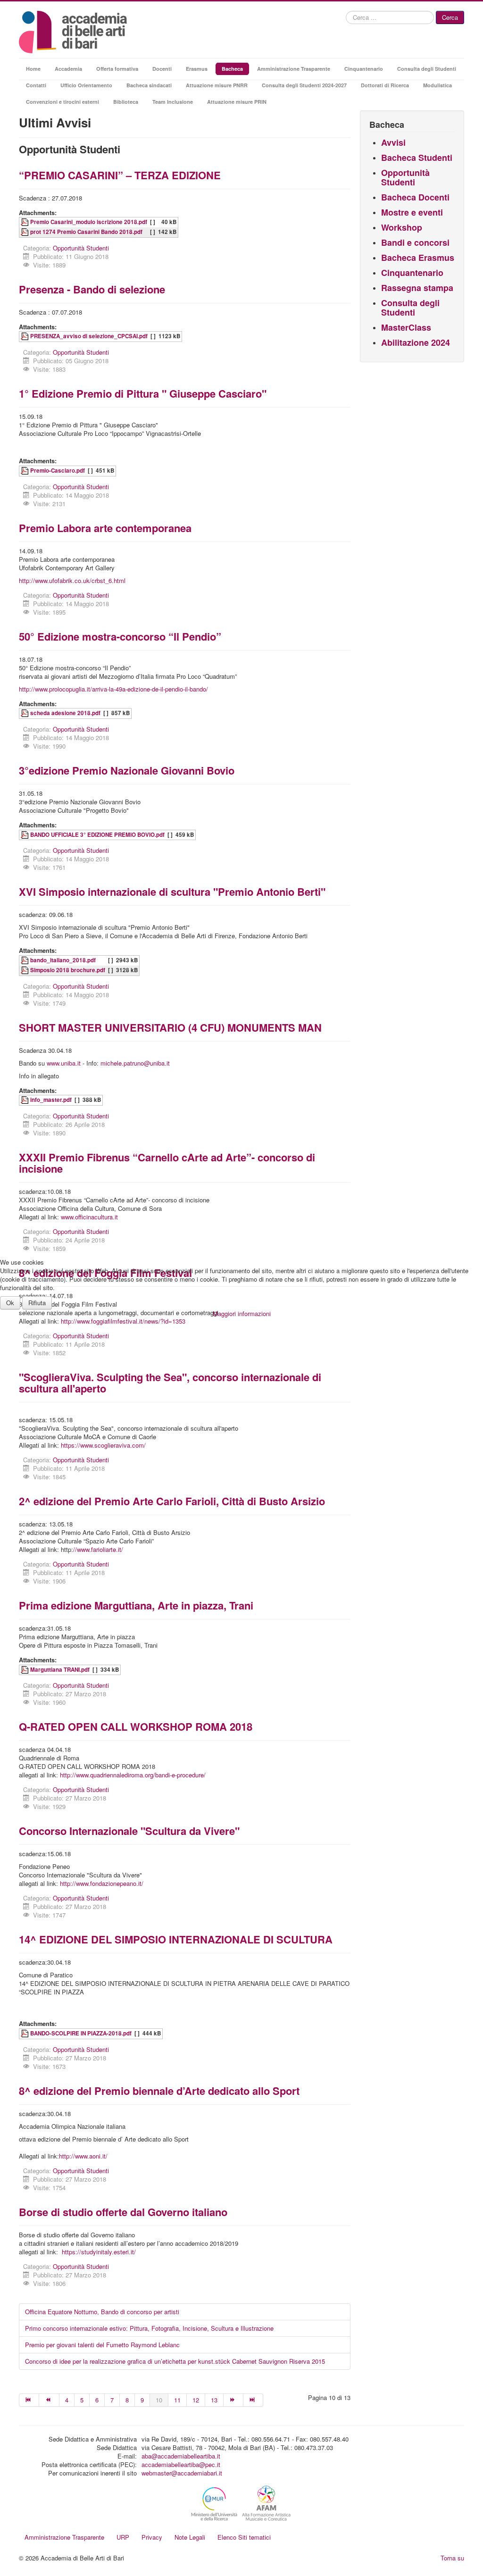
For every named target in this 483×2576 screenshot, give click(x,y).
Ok (10, 1303)
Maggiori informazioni (242, 1313)
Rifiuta (37, 1303)
